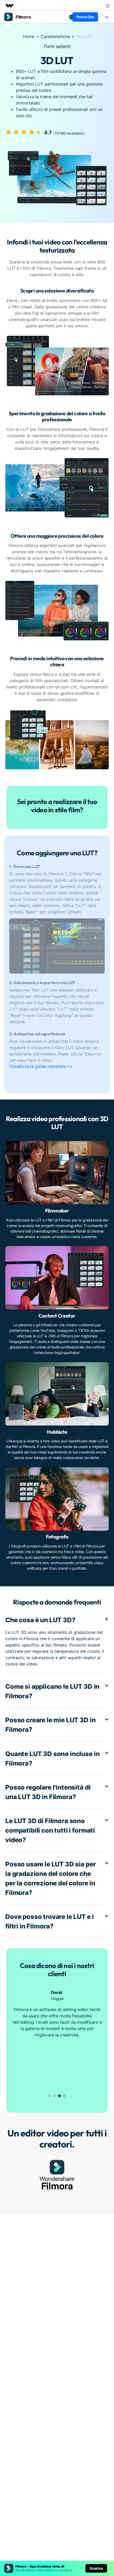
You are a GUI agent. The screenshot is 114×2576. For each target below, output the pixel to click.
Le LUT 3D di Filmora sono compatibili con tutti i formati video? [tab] (50, 1830)
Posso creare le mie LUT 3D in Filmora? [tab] (50, 1725)
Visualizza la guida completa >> (41, 1066)
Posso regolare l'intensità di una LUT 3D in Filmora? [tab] (48, 1792)
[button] (50, 2096)
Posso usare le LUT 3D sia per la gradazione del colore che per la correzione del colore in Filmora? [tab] (51, 1878)
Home (29, 36)
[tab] (57, 921)
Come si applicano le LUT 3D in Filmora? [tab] (52, 1691)
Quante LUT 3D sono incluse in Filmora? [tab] (52, 1759)
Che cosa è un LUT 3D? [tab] (40, 1620)
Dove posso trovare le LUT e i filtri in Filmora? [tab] (49, 1921)
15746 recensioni (69, 133)
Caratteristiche (55, 36)
